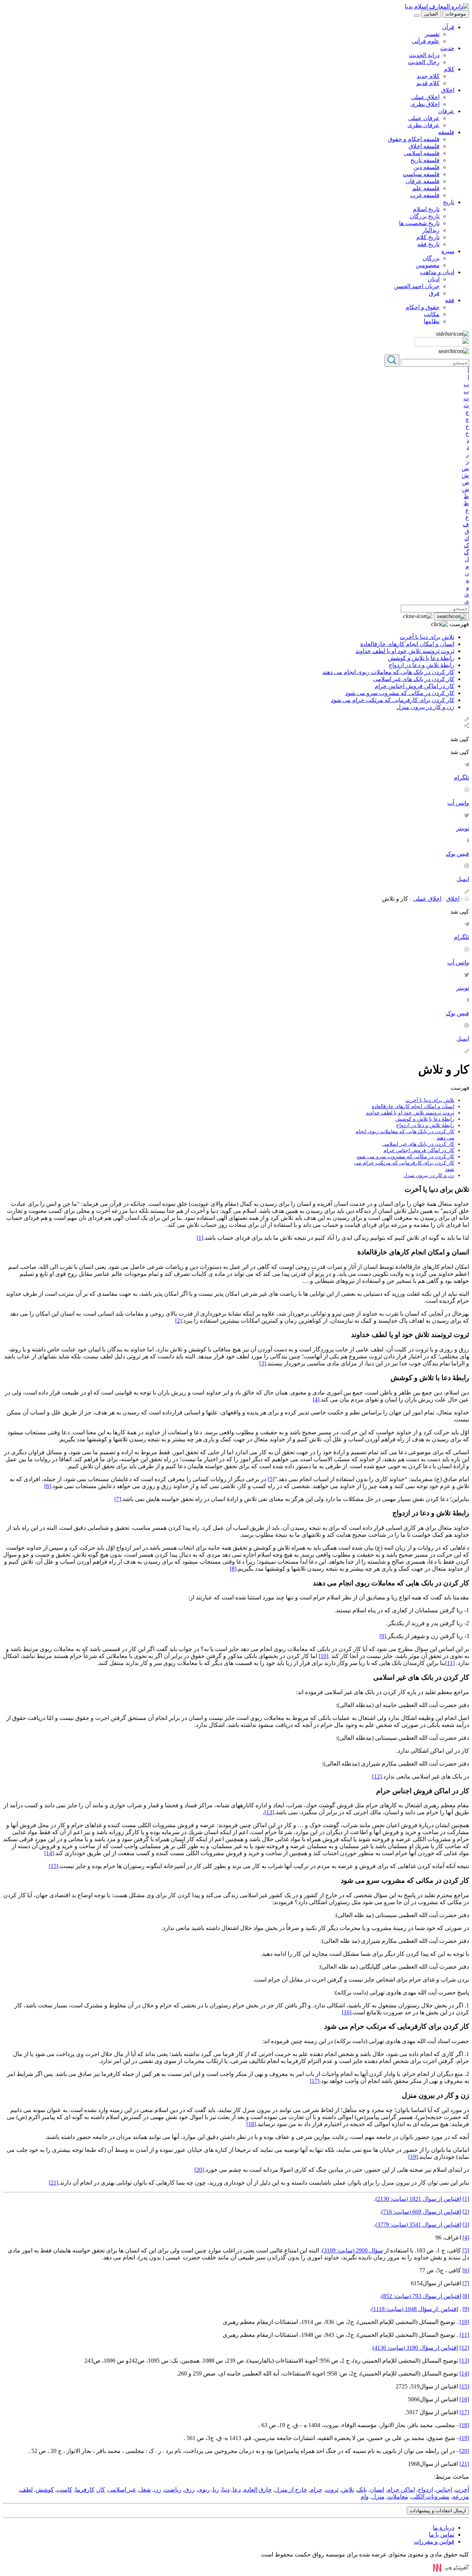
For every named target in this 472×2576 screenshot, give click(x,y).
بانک (362, 2490)
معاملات (398, 2497)
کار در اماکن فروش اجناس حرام (414, 686)
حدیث (447, 48)
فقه (450, 300)
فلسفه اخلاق (424, 146)
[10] (323, 1656)
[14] (49, 1853)
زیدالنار (431, 230)
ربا (216, 2490)
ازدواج (425, 2490)
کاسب (65, 2490)
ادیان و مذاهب (437, 272)
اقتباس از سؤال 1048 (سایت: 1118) (415, 2309)
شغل (145, 2490)
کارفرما (85, 2490)
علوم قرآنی (426, 41)
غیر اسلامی (122, 2490)
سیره (448, 251)
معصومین (428, 265)
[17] (315, 2081)
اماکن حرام (401, 2490)
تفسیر (432, 34)
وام (365, 2497)
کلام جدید (428, 76)
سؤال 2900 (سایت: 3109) (352, 2250)
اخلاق (448, 90)
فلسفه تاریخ (425, 160)
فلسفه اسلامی (422, 153)
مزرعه (461, 2497)
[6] (48, 1486)
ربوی (204, 2490)
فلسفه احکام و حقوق (414, 139)
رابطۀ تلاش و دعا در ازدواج (421, 665)
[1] (200, 1238)
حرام (316, 2490)
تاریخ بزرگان (425, 216)
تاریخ (449, 202)
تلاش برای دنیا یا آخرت (427, 637)
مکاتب (432, 314)
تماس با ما (442, 2535)
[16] (347, 2012)
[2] (178, 1321)
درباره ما (444, 2528)
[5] (271, 1479)
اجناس (444, 2490)
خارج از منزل (291, 2490)
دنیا (226, 2490)
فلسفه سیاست (421, 174)
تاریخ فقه (428, 244)
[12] (377, 1776)
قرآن (448, 27)
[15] (53, 1866)
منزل (378, 2497)
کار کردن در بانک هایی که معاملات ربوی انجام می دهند (388, 672)
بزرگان (431, 258)
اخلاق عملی (425, 97)
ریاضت (173, 2490)
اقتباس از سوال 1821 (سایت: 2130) (418, 2199)
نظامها (432, 321)
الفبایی (431, 14)
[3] (263, 1363)
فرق (434, 293)
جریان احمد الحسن (417, 286)
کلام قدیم (428, 83)
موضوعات (456, 14)
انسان (377, 2490)
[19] (413, 2157)
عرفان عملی (424, 118)
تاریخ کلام (428, 237)
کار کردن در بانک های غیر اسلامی (414, 679)
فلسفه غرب (425, 195)
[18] (251, 2124)
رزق (190, 2490)
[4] (316, 1399)
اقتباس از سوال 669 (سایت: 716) (421, 2212)
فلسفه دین (426, 167)
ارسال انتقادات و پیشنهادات (438, 2511)
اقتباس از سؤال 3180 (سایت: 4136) (415, 2348)
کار (101, 2490)
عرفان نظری (424, 125)
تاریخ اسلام (426, 209)
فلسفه (446, 132)
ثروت (332, 2490)
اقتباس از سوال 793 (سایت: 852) (421, 2296)
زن (157, 2490)
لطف (26, 2490)
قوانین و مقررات (434, 2542)
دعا (237, 2490)
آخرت (462, 2490)
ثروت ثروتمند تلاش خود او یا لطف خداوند (405, 651)
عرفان (446, 111)
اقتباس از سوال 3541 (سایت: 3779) (418, 2225)
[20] (199, 2170)
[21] (53, 2183)
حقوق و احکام (423, 307)
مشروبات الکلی (430, 2497)
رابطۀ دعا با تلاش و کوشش (421, 658)
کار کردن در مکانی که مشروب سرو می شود (400, 693)
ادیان (434, 279)
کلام (449, 69)
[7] (118, 1499)
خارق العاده (258, 2490)
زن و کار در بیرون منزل (425, 707)
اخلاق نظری (425, 104)
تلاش (348, 2490)
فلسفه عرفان (423, 181)
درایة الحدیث (424, 55)
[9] (383, 1636)
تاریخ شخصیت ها (419, 223)
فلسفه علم (426, 188)
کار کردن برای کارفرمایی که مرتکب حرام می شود (393, 700)
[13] (269, 1812)
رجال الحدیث (424, 62)
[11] (450, 1663)
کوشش (45, 2490)
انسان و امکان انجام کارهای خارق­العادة (407, 644)
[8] (233, 1569)
